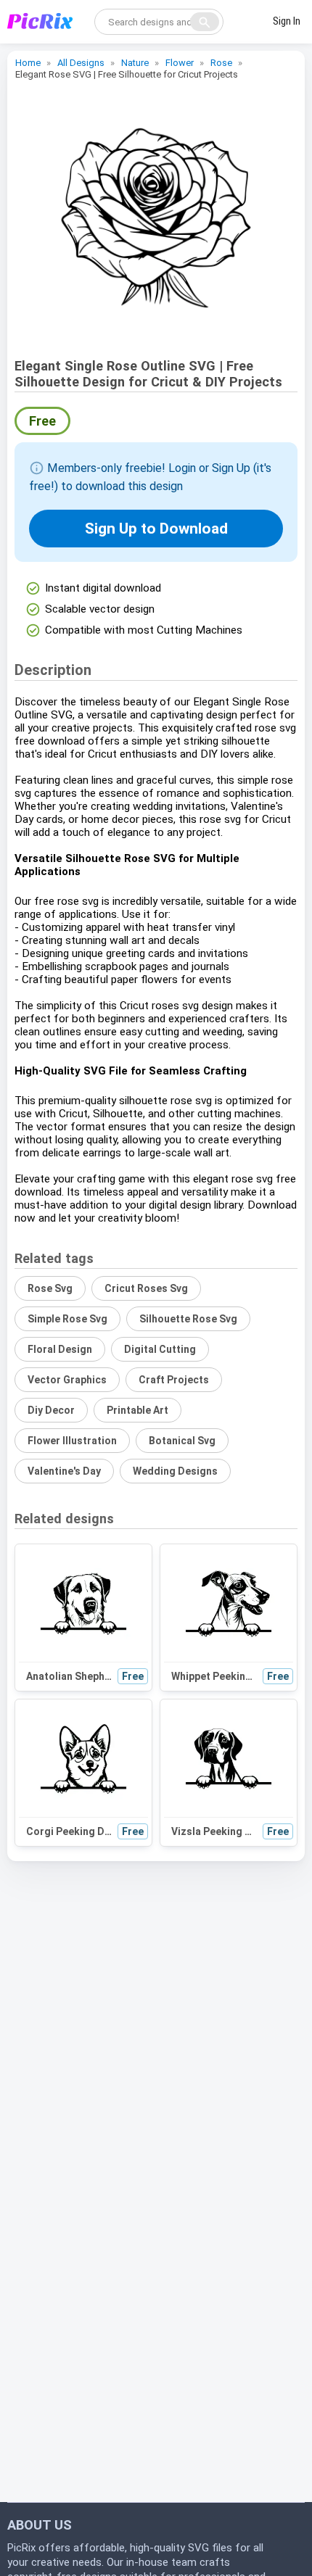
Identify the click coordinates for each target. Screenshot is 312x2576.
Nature (135, 63)
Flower (180, 63)
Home (28, 63)
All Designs (81, 63)
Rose (221, 63)
